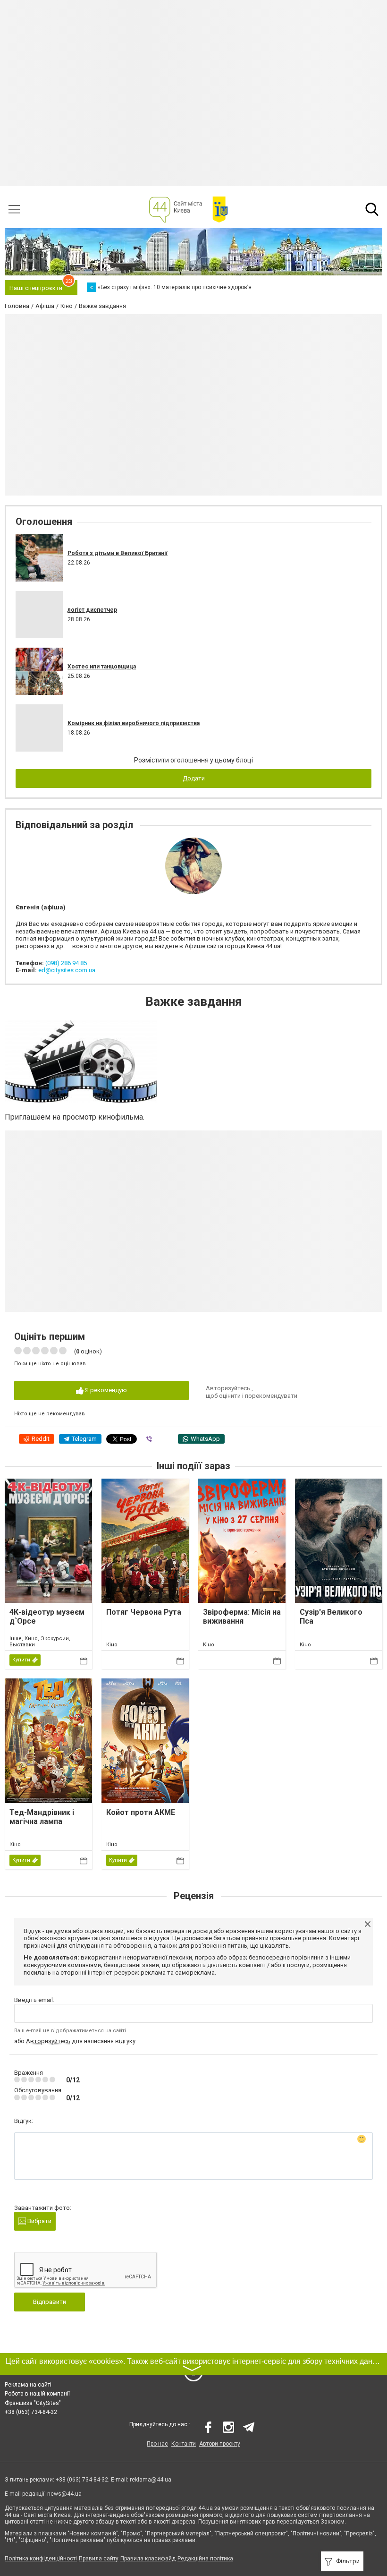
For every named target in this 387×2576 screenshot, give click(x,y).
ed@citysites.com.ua (67, 970)
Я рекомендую (105, 1390)
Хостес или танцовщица (102, 667)
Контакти (184, 2444)
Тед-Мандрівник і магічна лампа (42, 1817)
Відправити (50, 2302)
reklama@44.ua (151, 2480)
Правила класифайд (148, 2559)
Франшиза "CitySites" (33, 2403)
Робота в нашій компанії (37, 2394)
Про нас (157, 2444)
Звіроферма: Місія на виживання (242, 1617)
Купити (21, 1660)
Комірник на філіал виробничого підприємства (134, 723)
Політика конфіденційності (41, 2559)
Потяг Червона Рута (144, 1612)
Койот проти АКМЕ (141, 1812)
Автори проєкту (220, 2444)
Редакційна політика (205, 2559)
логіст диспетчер (92, 610)
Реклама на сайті (28, 2385)
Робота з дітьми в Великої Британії (118, 553)
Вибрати (39, 2221)
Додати (194, 778)
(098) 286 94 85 (66, 963)
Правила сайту (99, 2559)
